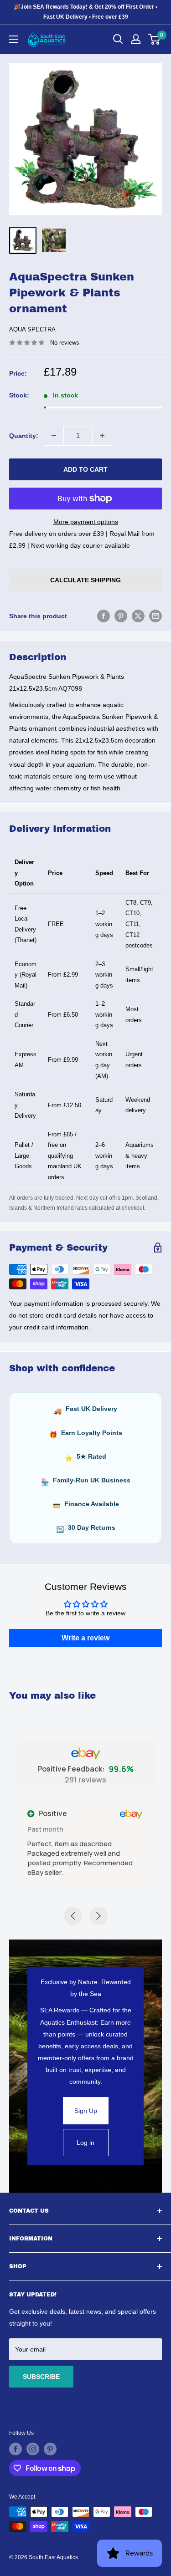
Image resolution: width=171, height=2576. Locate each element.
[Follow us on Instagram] (33, 2449)
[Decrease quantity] (54, 436)
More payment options (86, 522)
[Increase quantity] (102, 436)
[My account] (136, 39)
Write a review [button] (85, 1638)
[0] (154, 39)
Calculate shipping (85, 580)
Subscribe (41, 2377)
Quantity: (24, 436)
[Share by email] (155, 616)
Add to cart (85, 469)
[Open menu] (14, 39)
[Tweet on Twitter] (138, 616)
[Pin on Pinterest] (121, 616)
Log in (85, 2143)
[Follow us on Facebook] (16, 2449)
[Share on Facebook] (104, 616)
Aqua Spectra (32, 329)
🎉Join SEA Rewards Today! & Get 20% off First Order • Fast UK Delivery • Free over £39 (85, 12)
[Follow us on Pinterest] (50, 2449)
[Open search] (118, 39)
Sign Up (86, 2111)
